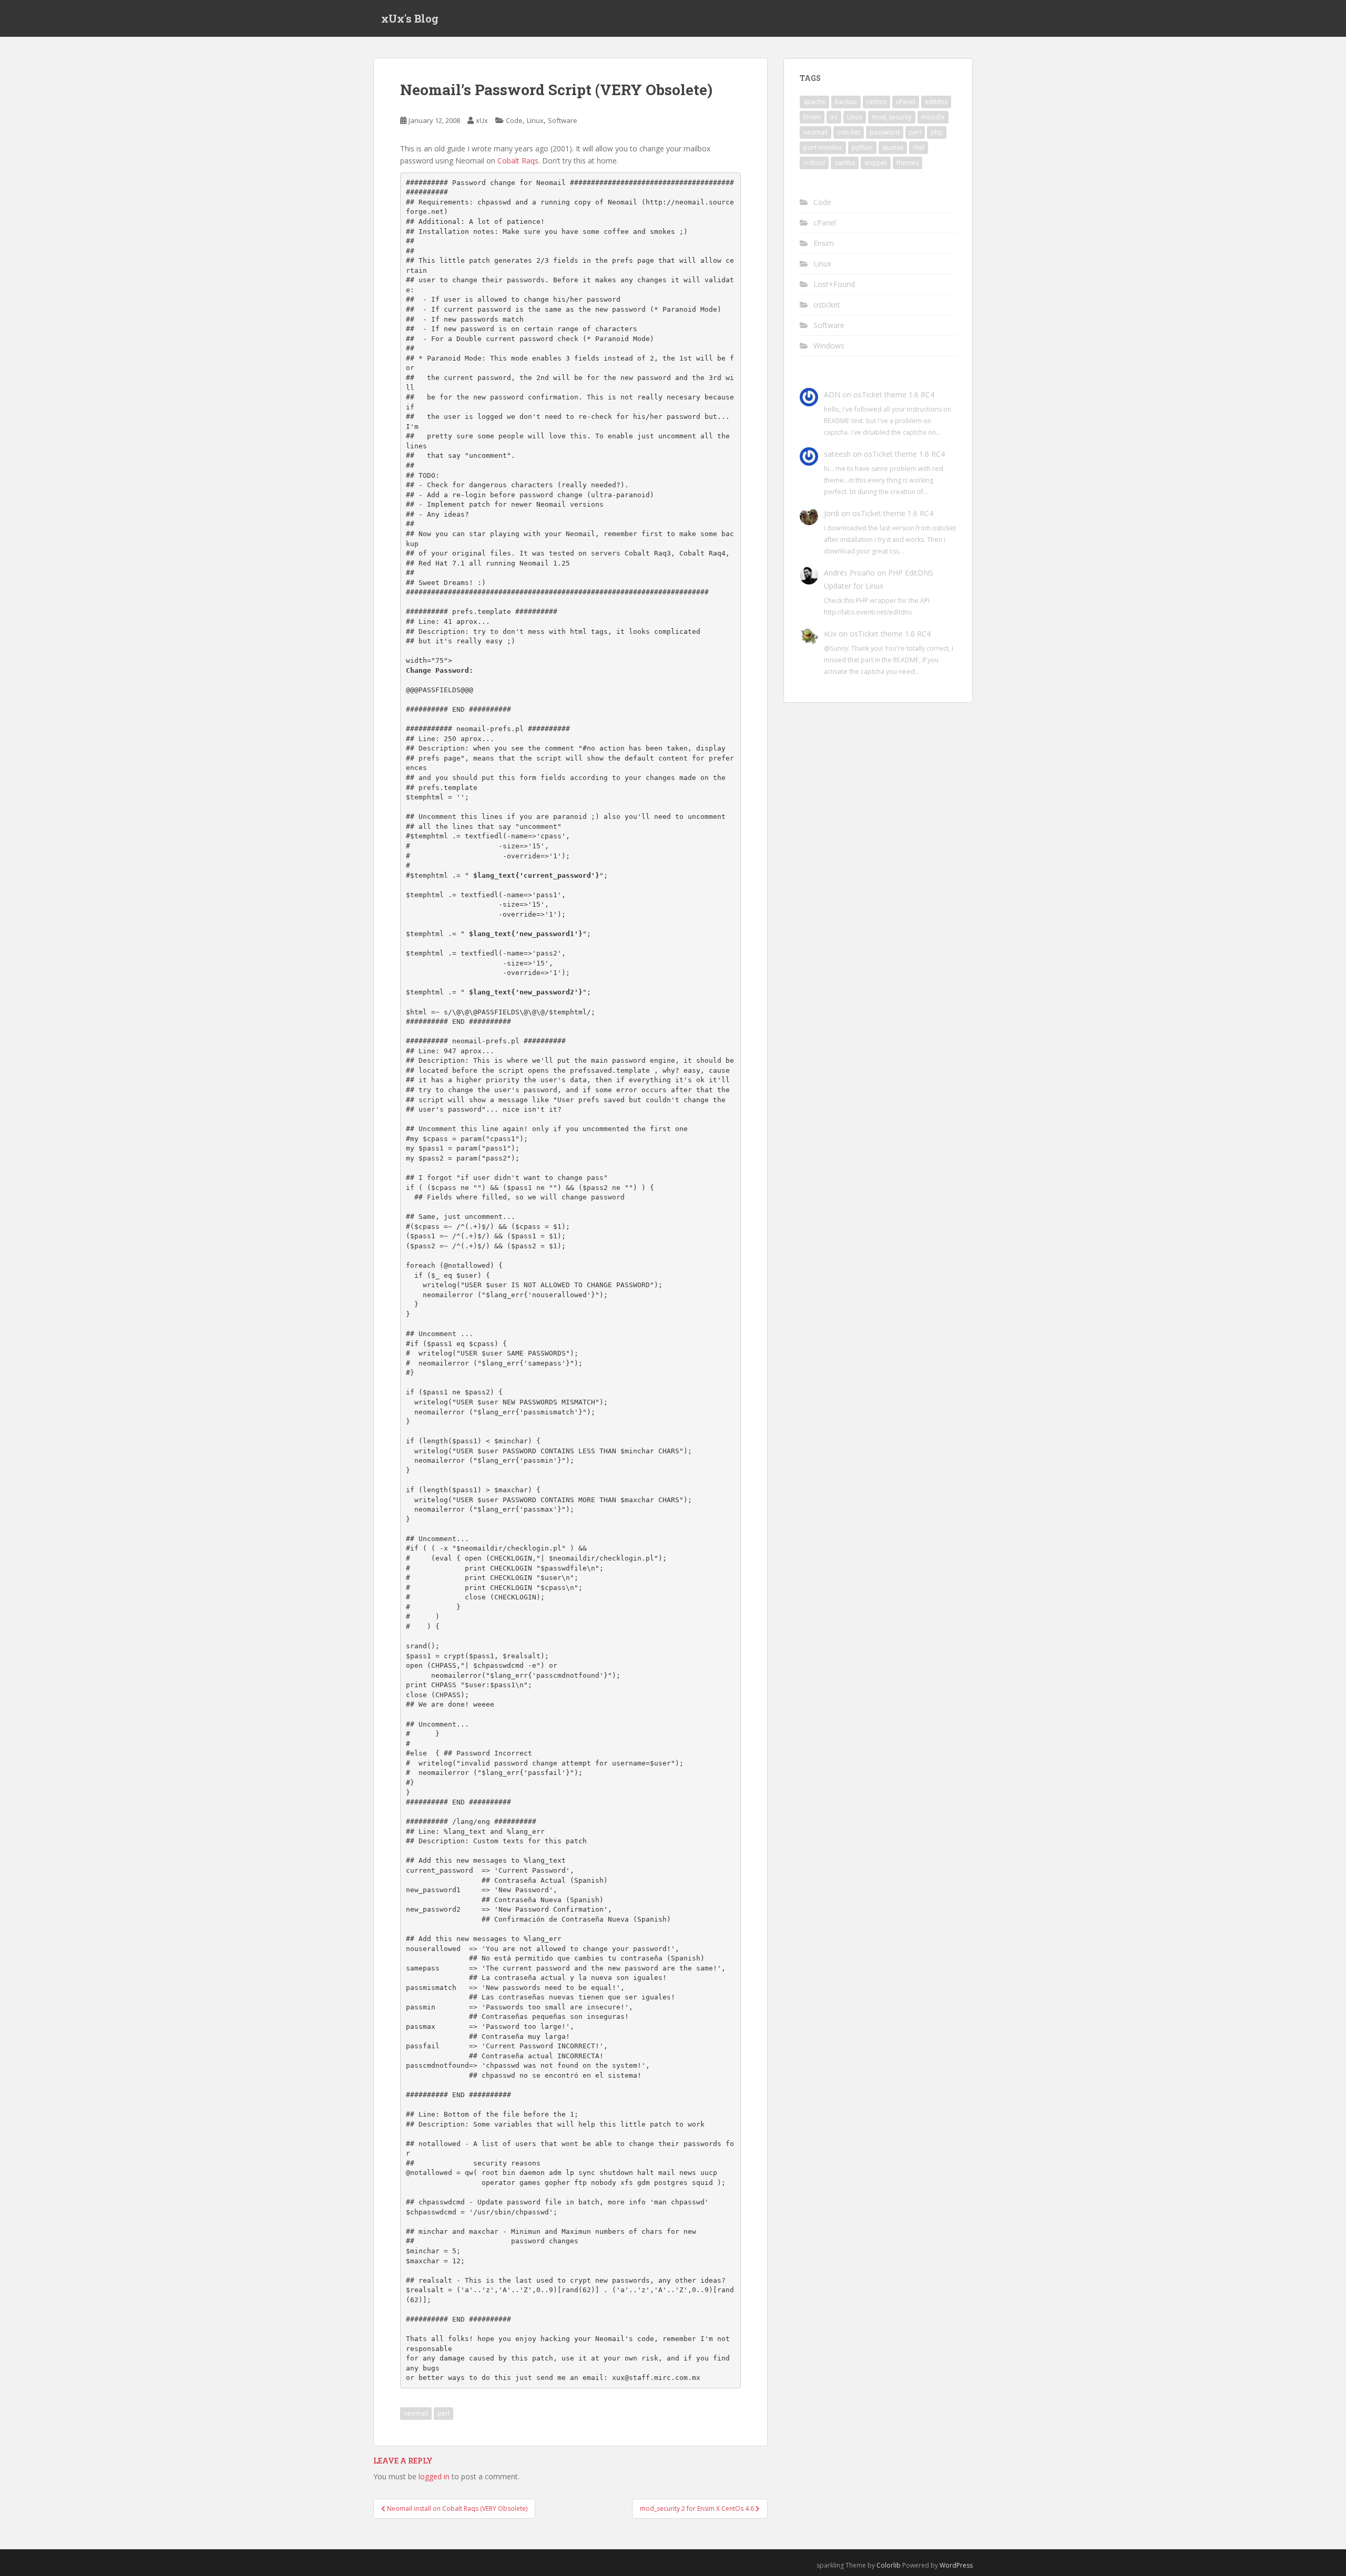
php (937, 132)
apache (814, 102)
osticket (849, 132)
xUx (482, 120)
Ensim (812, 117)
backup (846, 102)
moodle (933, 117)
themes (907, 163)
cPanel (906, 102)
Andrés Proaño (849, 573)
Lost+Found (834, 284)
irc (834, 117)
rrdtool (814, 163)
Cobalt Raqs (518, 161)
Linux (535, 120)
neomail (416, 2413)
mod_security (892, 117)
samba (845, 163)
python (862, 147)
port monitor (823, 147)
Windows (829, 346)
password (885, 132)
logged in (434, 2476)
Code (514, 120)
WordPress (956, 2565)
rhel (919, 147)
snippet (876, 163)
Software (563, 120)
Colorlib (889, 2565)
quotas (893, 147)
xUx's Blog (410, 18)
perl (443, 2413)
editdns (936, 102)
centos (876, 102)
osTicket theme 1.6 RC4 (894, 394)
